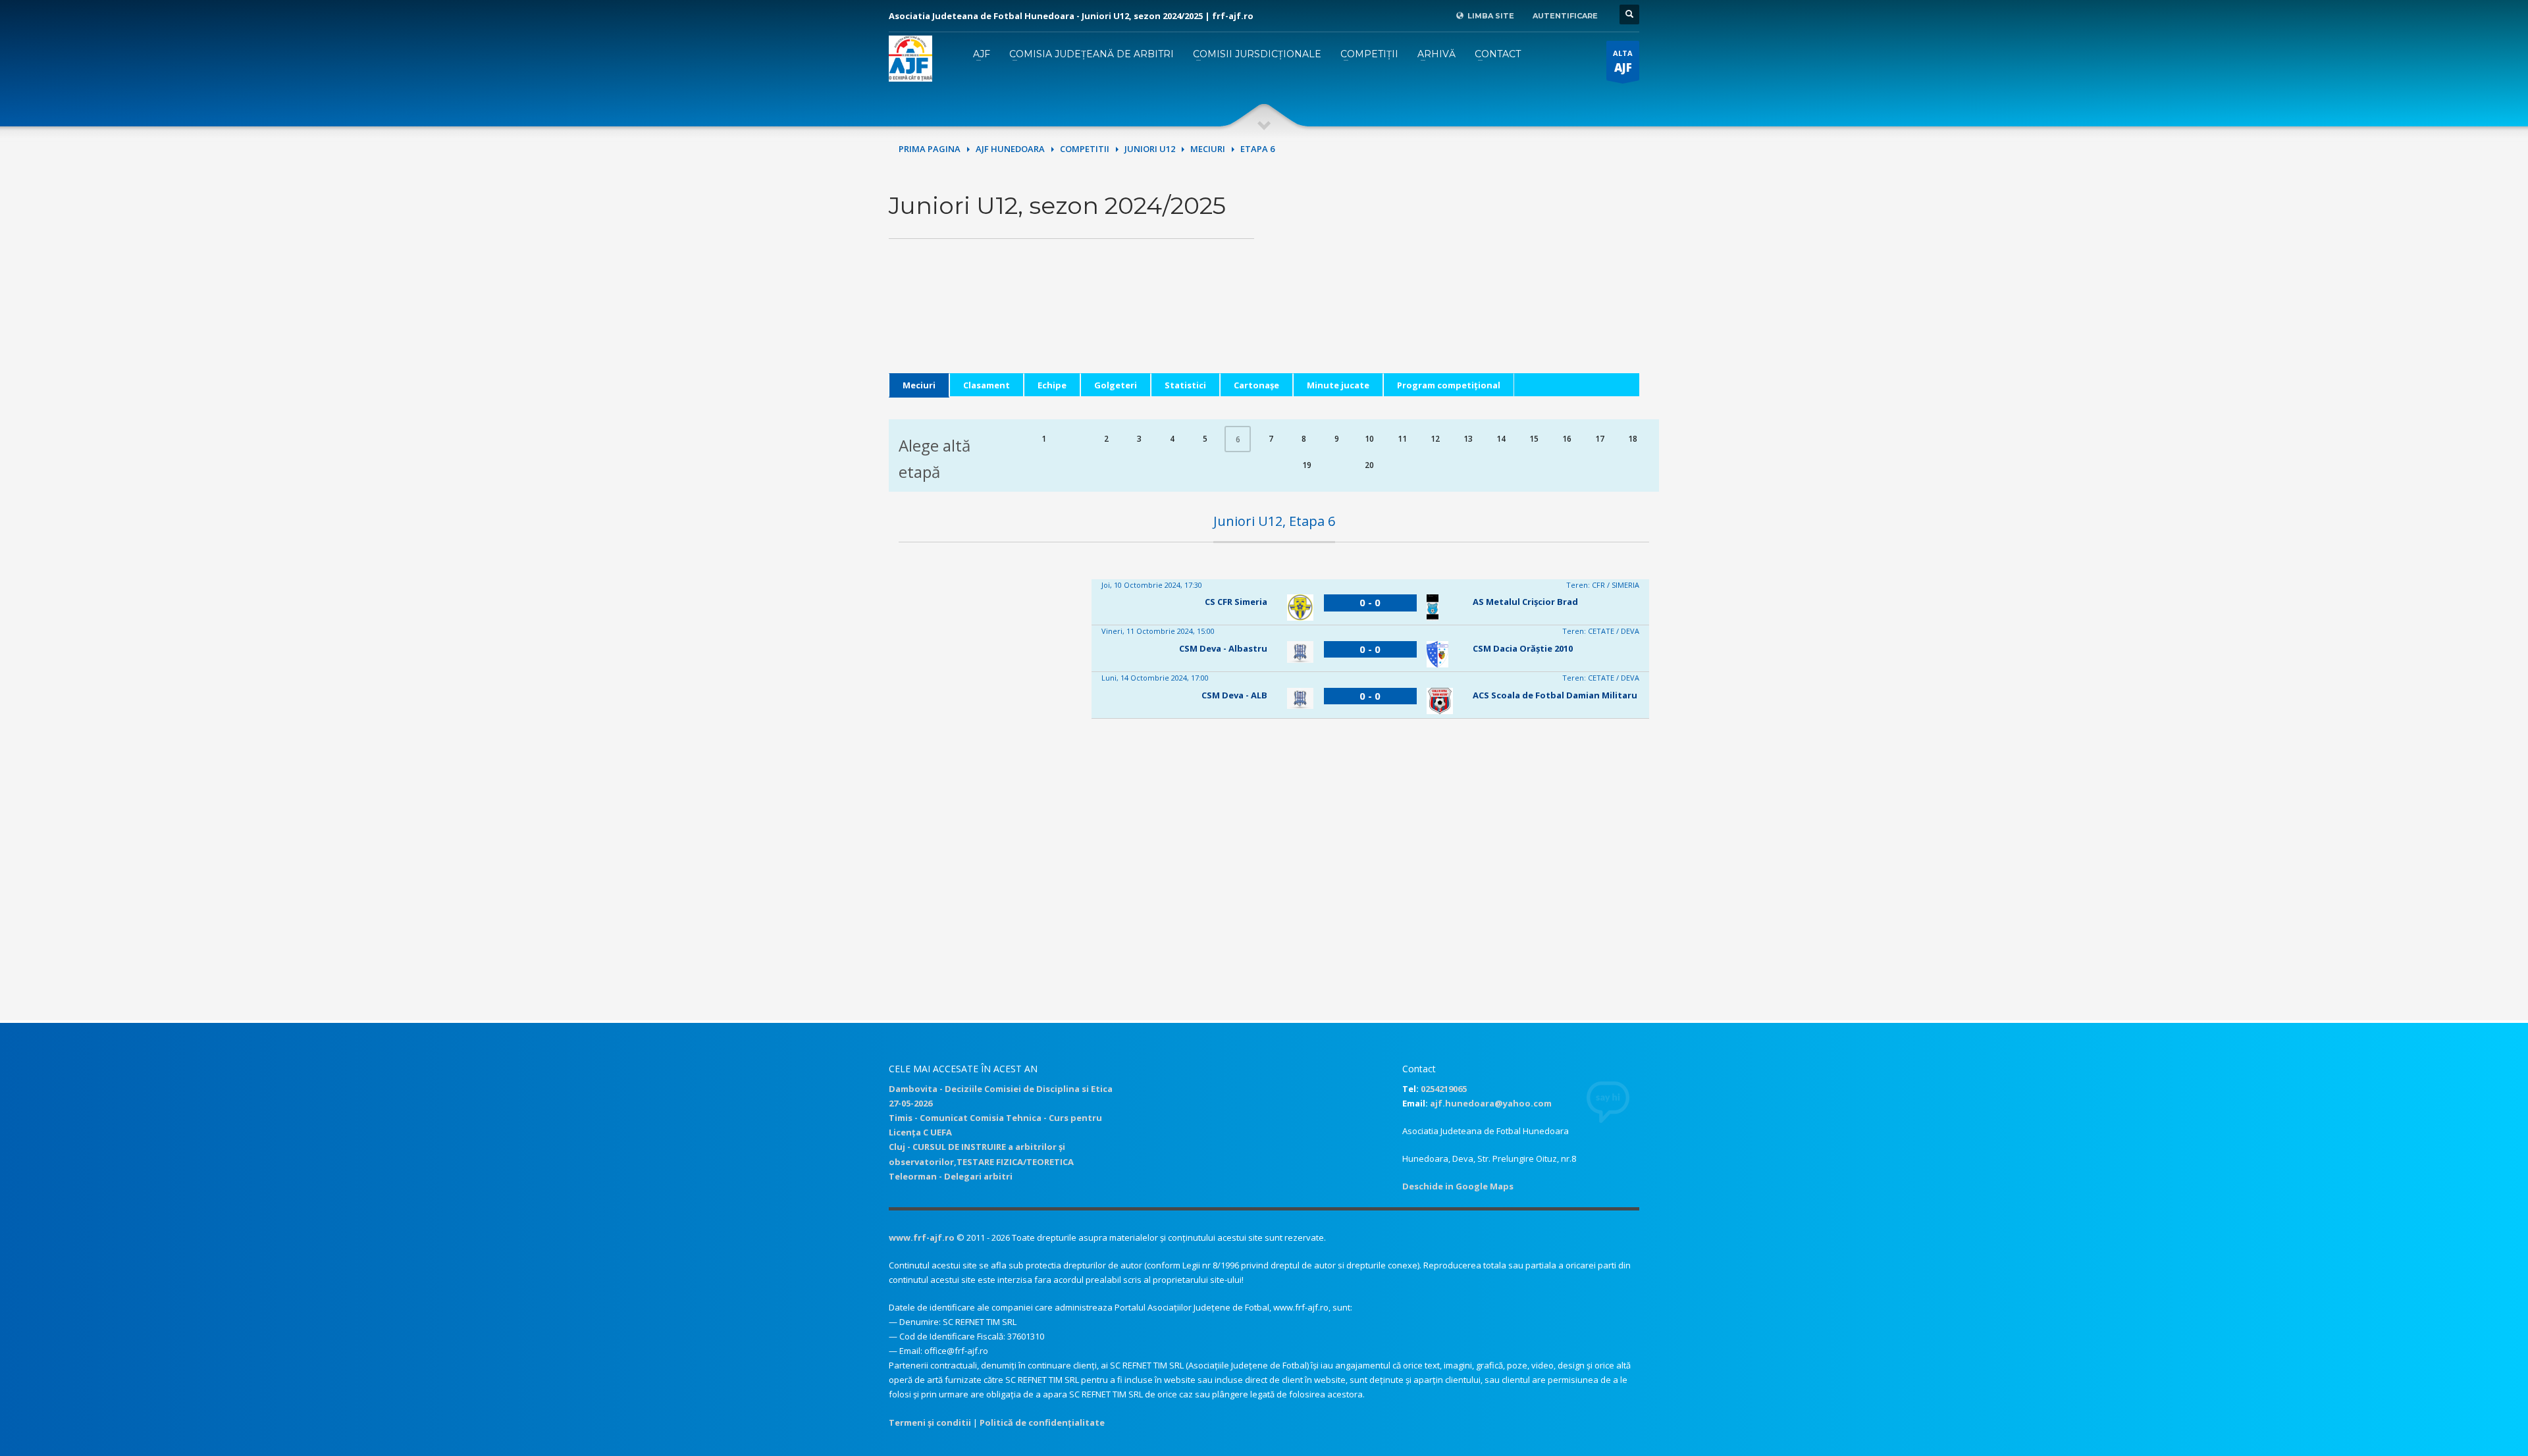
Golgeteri (1116, 385)
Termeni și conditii (930, 1422)
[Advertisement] (1457, 281)
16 (1567, 439)
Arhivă (1436, 54)
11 (1402, 439)
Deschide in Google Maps (1458, 1186)
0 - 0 (1370, 602)
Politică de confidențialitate (1042, 1422)
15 (1534, 439)
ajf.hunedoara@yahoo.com (1491, 1103)
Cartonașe (1256, 385)
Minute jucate (1338, 385)
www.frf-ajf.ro (922, 1237)
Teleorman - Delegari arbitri (951, 1176)
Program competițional (1449, 385)
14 (1501, 439)
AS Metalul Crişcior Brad (1525, 602)
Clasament (987, 385)
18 (1633, 439)
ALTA (1623, 62)
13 (1468, 439)
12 (1435, 439)
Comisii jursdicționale (1257, 54)
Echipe (1052, 385)
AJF (982, 54)
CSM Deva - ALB (1234, 695)
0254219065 (1444, 1089)
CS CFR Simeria (1236, 602)
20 (1369, 465)
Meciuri (1208, 149)
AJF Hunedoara (1010, 149)
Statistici (1185, 385)
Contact (1498, 54)
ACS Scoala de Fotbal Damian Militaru (1555, 695)
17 (1600, 439)
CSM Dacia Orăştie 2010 (1523, 648)
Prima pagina (930, 149)
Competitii (1085, 149)
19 (1307, 465)
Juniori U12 (1150, 149)
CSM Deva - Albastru (1223, 648)
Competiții (1369, 54)
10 (1369, 439)
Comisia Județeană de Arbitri (1092, 54)
